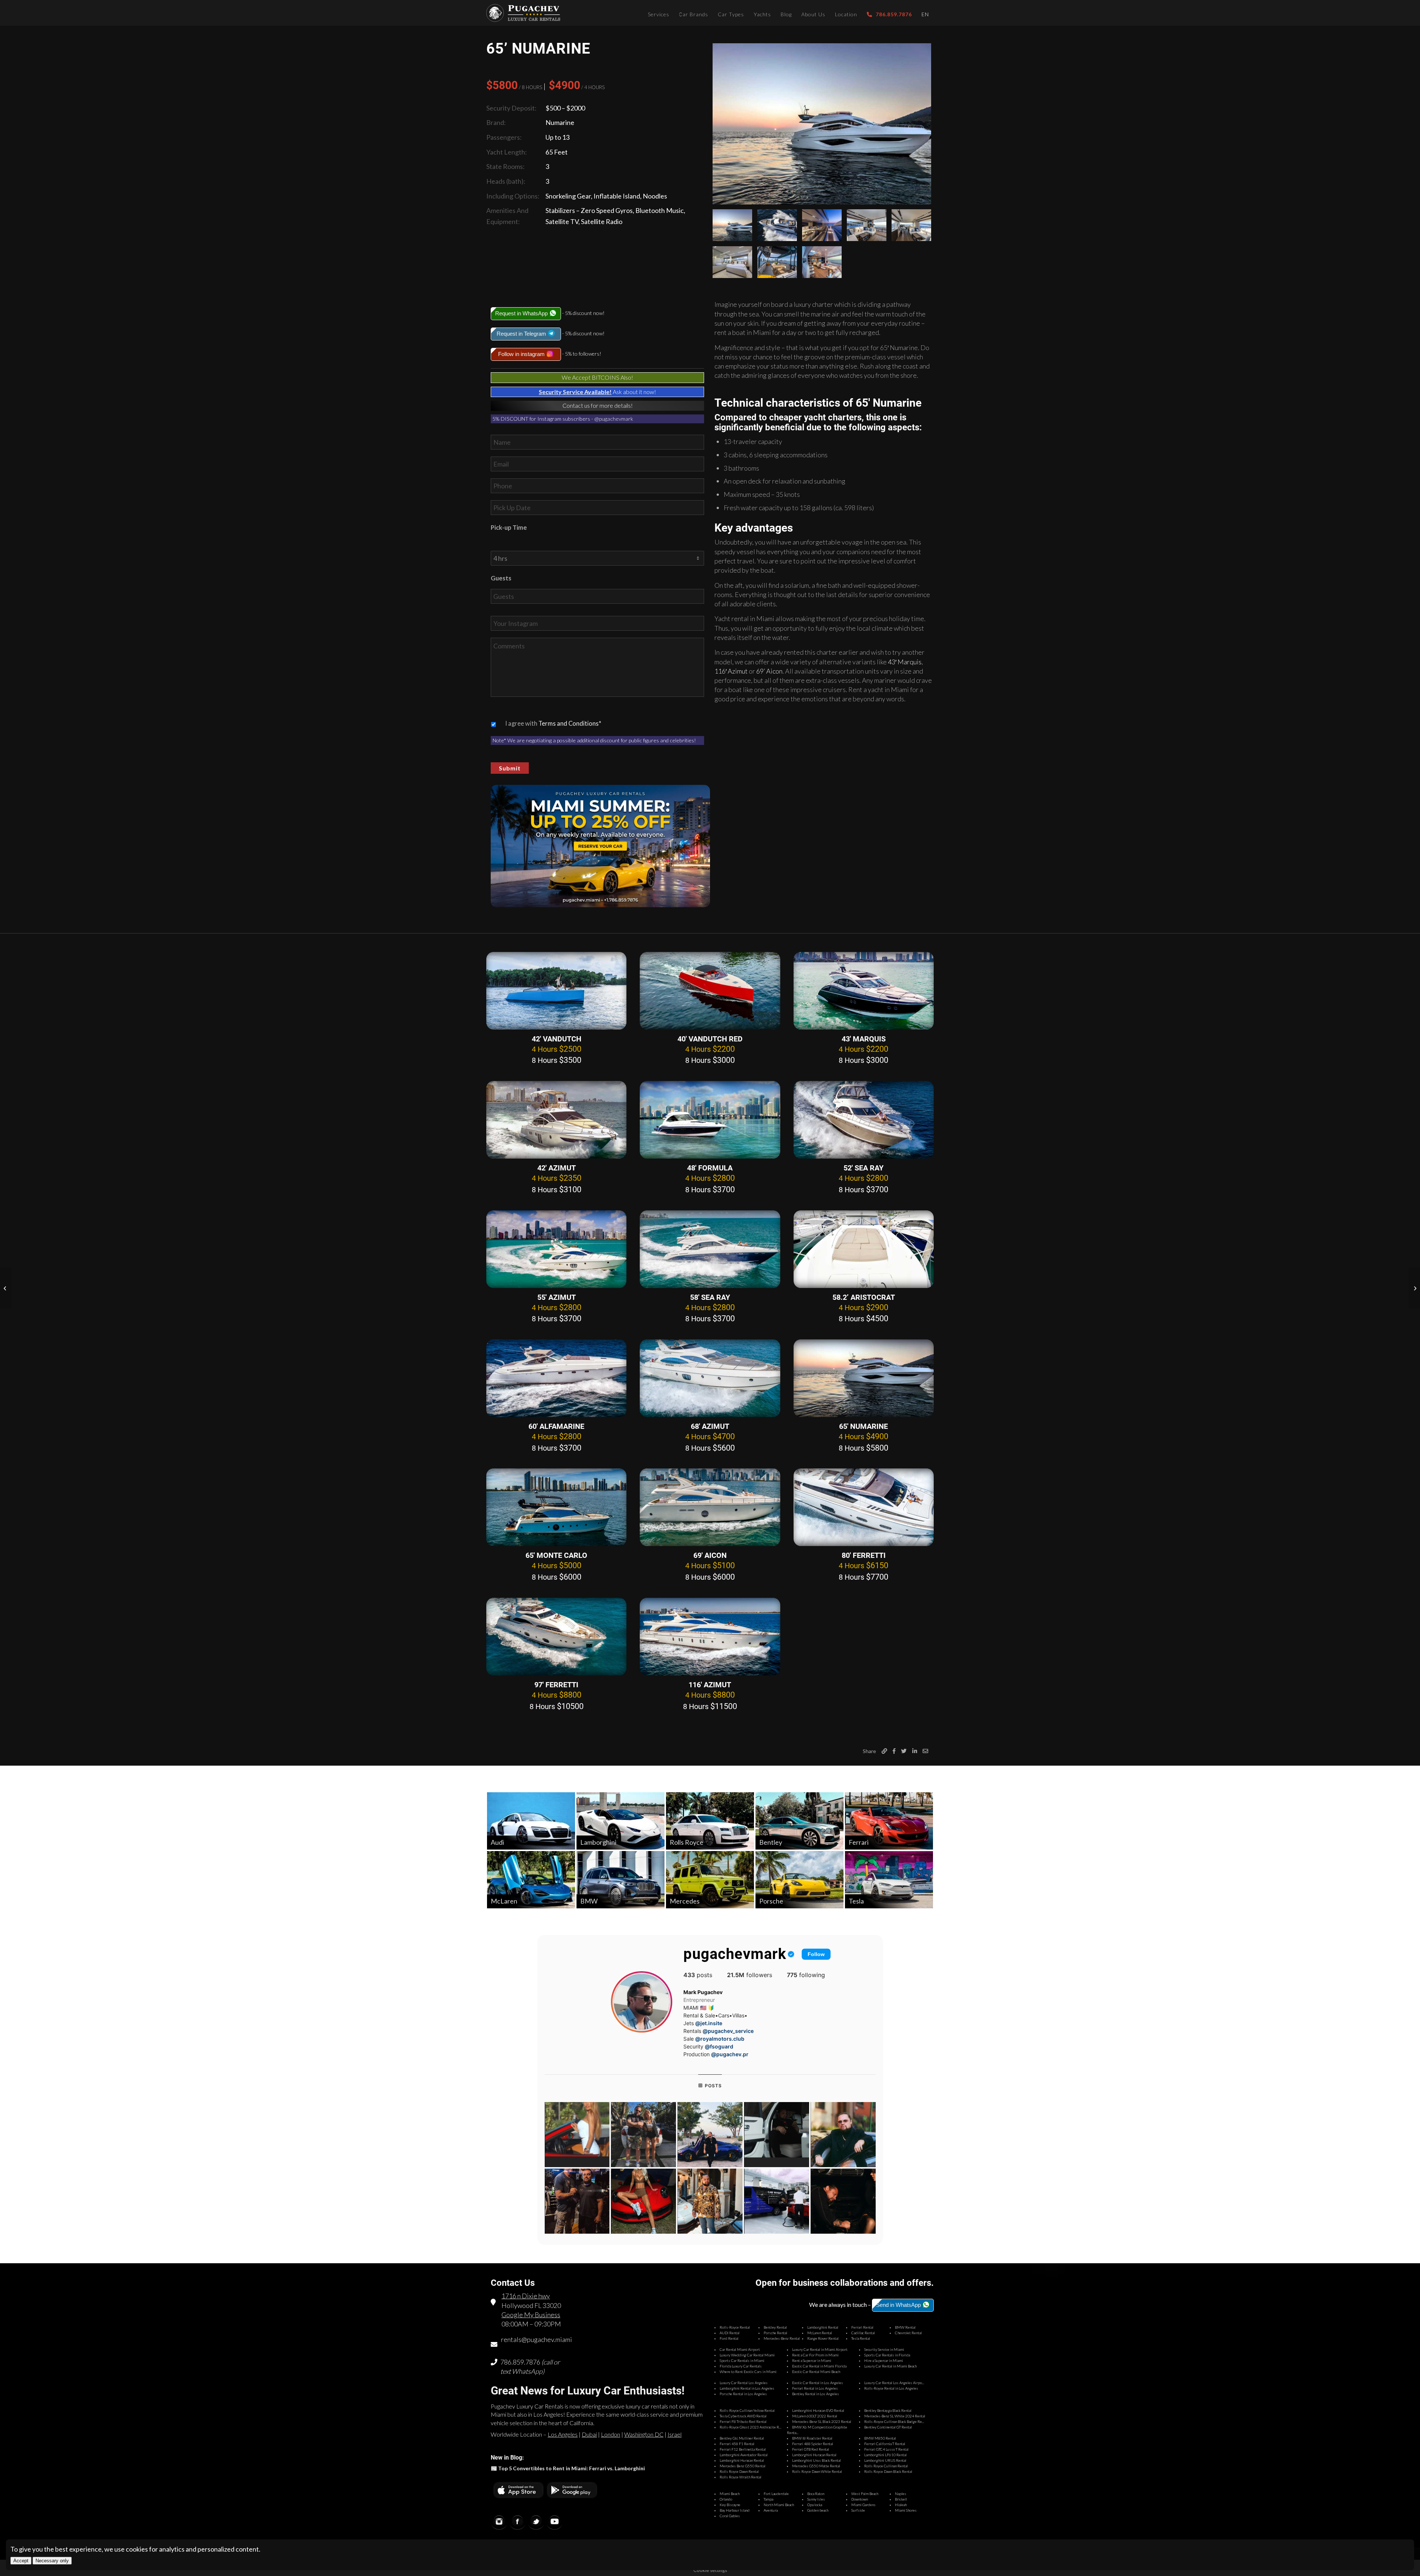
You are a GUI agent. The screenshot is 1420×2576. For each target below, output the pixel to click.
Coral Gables (730, 2516)
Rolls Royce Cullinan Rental (886, 2466)
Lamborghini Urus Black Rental (816, 2460)
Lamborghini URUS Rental (885, 2460)
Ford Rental (729, 2338)
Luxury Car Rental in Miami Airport (820, 2349)
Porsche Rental (775, 2333)
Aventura (771, 2510)
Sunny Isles (816, 2499)
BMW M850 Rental (880, 2438)
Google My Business (531, 2315)
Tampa (768, 2499)
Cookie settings (710, 2570)
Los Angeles (563, 2434)
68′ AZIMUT (710, 1426)
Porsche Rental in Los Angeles (743, 2394)
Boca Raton (816, 2494)
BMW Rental (905, 2327)
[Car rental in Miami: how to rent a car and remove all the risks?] (6, 1288)
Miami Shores (906, 2510)
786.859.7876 (520, 2362)
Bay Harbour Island (735, 2510)
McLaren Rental (820, 2333)
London (611, 2434)
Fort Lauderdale (776, 2494)
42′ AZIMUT (557, 1168)
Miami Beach (730, 2494)
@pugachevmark (614, 419)
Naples (901, 2494)
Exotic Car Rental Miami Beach (816, 2372)
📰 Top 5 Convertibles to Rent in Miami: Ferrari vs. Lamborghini (568, 2468)
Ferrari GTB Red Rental (811, 2449)
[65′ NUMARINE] (864, 1378)
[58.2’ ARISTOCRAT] (864, 1249)
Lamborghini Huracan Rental (814, 2455)
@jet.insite (709, 2023)
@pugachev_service (728, 2031)
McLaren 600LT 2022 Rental (815, 2416)
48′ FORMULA (710, 1168)
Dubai (589, 2434)
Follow (816, 1954)
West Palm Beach (865, 2494)
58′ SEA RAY (710, 1297)
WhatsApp (527, 2371)
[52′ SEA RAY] (864, 1120)
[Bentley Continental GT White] (1414, 1288)
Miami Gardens (863, 2505)
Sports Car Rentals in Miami (742, 2360)
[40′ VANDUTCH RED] (710, 991)
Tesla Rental (861, 2338)
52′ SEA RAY (863, 1168)
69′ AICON (710, 1555)
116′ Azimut (731, 671)
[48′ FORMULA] (710, 1120)
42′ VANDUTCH (557, 1039)
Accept (21, 2561)
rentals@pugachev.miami (537, 2339)
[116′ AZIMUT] (710, 1637)
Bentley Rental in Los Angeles (816, 2394)
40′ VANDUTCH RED (710, 1039)
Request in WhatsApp (522, 313)
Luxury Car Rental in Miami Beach (890, 2366)
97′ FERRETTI (556, 1685)
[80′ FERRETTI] (864, 1507)
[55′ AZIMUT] (556, 1249)
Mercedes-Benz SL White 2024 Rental (895, 2416)
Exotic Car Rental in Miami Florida (819, 2366)
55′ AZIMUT (557, 1297)
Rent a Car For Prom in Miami (815, 2355)
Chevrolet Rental (908, 2333)
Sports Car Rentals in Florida (887, 2355)
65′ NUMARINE (863, 1426)
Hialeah (901, 2505)
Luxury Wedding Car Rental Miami (747, 2355)
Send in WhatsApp (899, 2305)
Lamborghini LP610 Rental (885, 2455)
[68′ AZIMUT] (710, 1378)
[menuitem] (659, 13)
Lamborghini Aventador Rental (744, 2455)
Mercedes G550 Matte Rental (816, 2466)
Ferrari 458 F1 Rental (737, 2444)
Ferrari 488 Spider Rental (813, 2444)
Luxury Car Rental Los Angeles (744, 2383)
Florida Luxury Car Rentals (741, 2366)
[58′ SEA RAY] (710, 1249)
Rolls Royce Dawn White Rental (817, 2471)
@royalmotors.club (720, 2039)
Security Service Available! (575, 392)
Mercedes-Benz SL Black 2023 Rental (822, 2421)
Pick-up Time (509, 528)
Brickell (901, 2499)
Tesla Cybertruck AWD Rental (743, 2416)
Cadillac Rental (863, 2333)
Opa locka (815, 2505)
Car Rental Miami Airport (740, 2349)
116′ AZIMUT (710, 1685)
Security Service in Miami (884, 2349)
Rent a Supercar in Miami (812, 2360)
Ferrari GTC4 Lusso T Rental (886, 2449)
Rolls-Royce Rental (735, 2327)
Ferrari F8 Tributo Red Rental (743, 2421)
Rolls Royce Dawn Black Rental (888, 2471)
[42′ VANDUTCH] (556, 991)
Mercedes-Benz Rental (782, 2338)
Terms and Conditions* (570, 723)
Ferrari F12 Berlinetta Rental (743, 2449)
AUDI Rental (730, 2333)
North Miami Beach (779, 2505)
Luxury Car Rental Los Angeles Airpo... (894, 2383)
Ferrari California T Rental (885, 2444)
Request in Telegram (522, 334)
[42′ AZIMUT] (556, 1120)
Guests (501, 578)
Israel (674, 2434)
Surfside (858, 2510)
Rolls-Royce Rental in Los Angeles (891, 2388)
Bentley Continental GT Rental (888, 2427)
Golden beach (818, 2510)
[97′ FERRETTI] (556, 1637)
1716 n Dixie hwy (526, 2296)
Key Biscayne (730, 2505)
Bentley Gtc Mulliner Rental (742, 2438)
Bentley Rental (775, 2327)
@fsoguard (719, 2046)
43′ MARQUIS (864, 1039)
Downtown (860, 2499)
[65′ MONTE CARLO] (556, 1507)
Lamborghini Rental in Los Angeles (747, 2388)
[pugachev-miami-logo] (523, 13)
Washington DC (644, 2434)
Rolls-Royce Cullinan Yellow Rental (747, 2410)
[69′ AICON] (710, 1507)
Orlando (726, 2499)
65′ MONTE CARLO (556, 1555)
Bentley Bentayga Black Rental (888, 2410)
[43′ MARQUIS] (864, 991)
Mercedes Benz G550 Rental (743, 2466)
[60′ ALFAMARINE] (556, 1378)
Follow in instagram (522, 354)
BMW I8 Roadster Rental (812, 2438)
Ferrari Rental (862, 2327)
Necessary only (52, 2561)
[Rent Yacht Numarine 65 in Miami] (822, 124)
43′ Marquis (905, 662)
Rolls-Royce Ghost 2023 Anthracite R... (750, 2427)
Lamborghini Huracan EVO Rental (818, 2410)
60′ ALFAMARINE (556, 1426)
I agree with (553, 723)
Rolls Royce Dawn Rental (739, 2471)
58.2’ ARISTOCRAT (864, 1297)
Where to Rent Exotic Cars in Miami (748, 2372)
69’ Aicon (769, 671)
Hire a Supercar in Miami (884, 2360)
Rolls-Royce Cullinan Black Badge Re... (894, 2421)
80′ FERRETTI (864, 1555)
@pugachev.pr (730, 2054)
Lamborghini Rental (823, 2327)
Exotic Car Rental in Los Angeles (818, 2383)
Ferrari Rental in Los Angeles (815, 2388)
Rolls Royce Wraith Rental (741, 2477)
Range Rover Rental (823, 2338)
